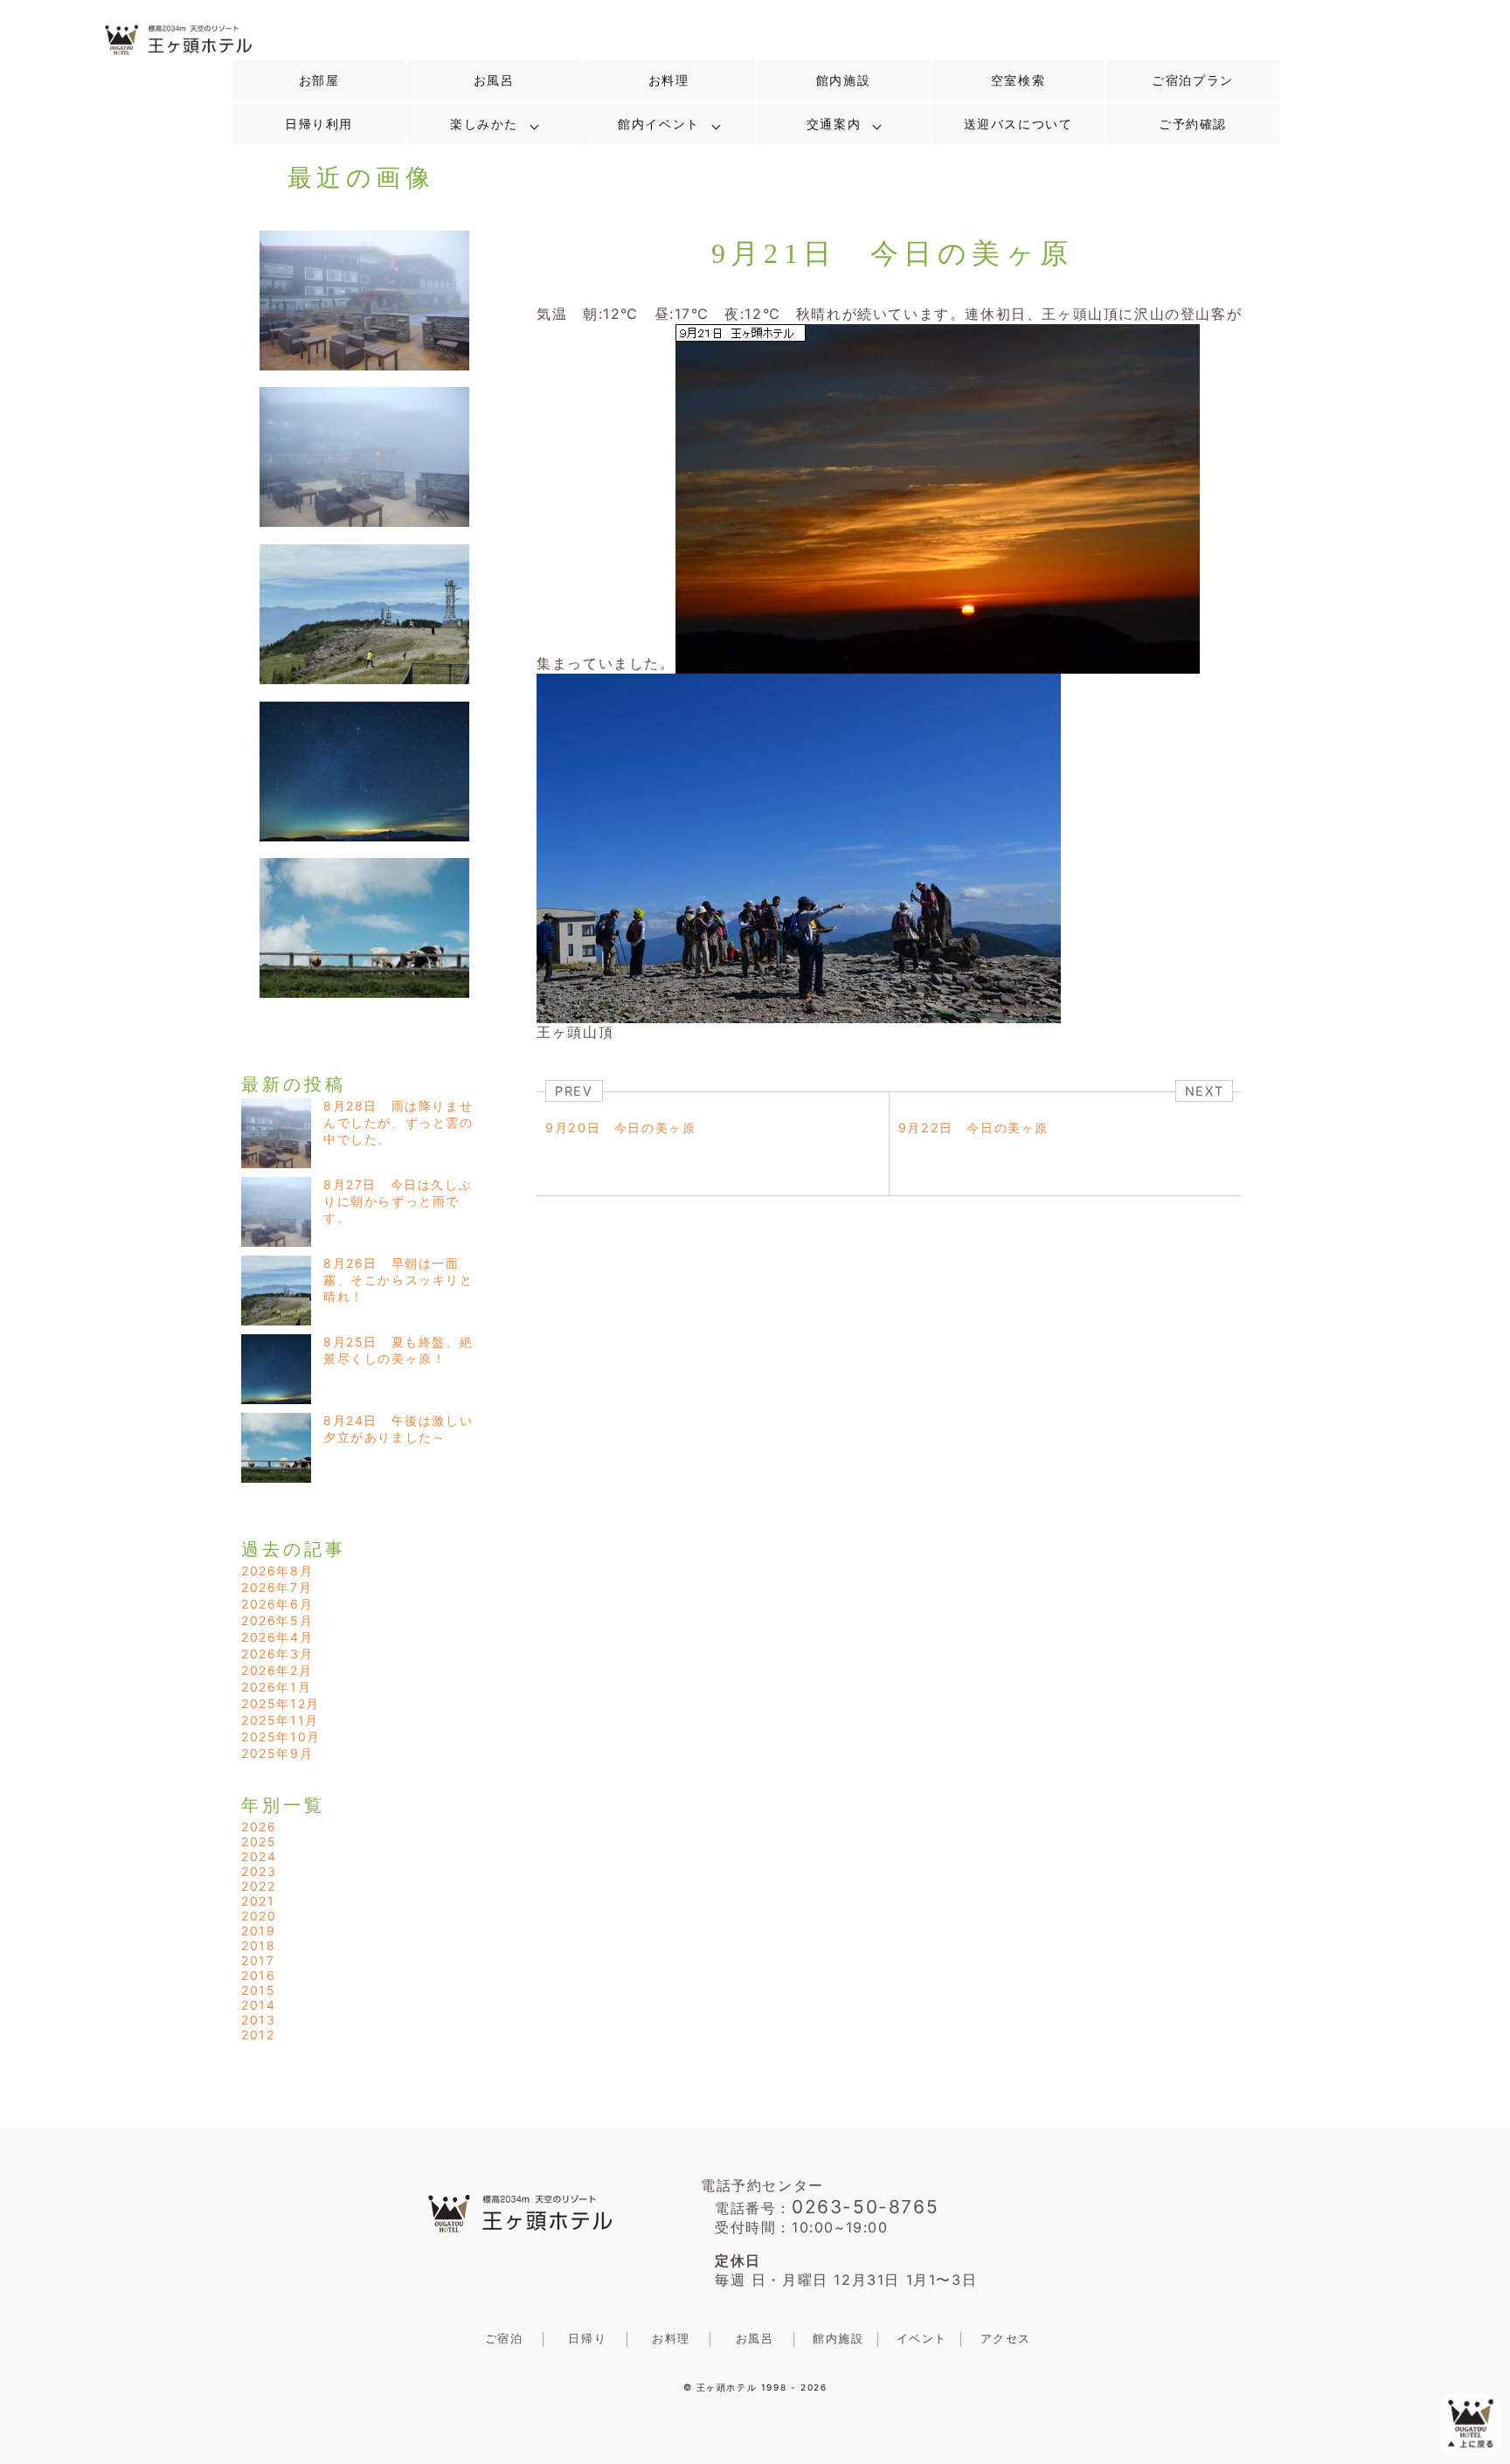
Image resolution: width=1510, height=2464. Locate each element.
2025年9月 (277, 1753)
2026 (259, 1827)
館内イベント (659, 124)
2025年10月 (281, 1737)
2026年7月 (277, 1587)
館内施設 (843, 80)
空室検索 (1018, 80)
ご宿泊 (504, 2339)
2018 (258, 1945)
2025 (259, 1841)
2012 (258, 2035)
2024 (259, 1856)
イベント (922, 2339)
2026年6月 (277, 1604)
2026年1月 (276, 1687)
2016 (258, 1975)
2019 (258, 1931)
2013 (258, 2020)
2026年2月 (277, 1670)
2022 (258, 1886)
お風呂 (494, 80)
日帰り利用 (319, 124)
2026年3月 (277, 1654)
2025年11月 (280, 1720)
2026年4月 (277, 1637)
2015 (258, 1990)
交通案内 (834, 124)
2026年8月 (277, 1571)
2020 (259, 1916)
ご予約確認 (1193, 124)
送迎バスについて (1018, 124)
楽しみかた (484, 124)
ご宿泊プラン (1193, 80)
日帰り (587, 2339)
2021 (258, 1901)
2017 (258, 1960)
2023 (259, 1871)
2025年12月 (281, 1703)
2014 (258, 2005)
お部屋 (319, 80)
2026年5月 (277, 1620)
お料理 (669, 80)
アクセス (1006, 2339)
